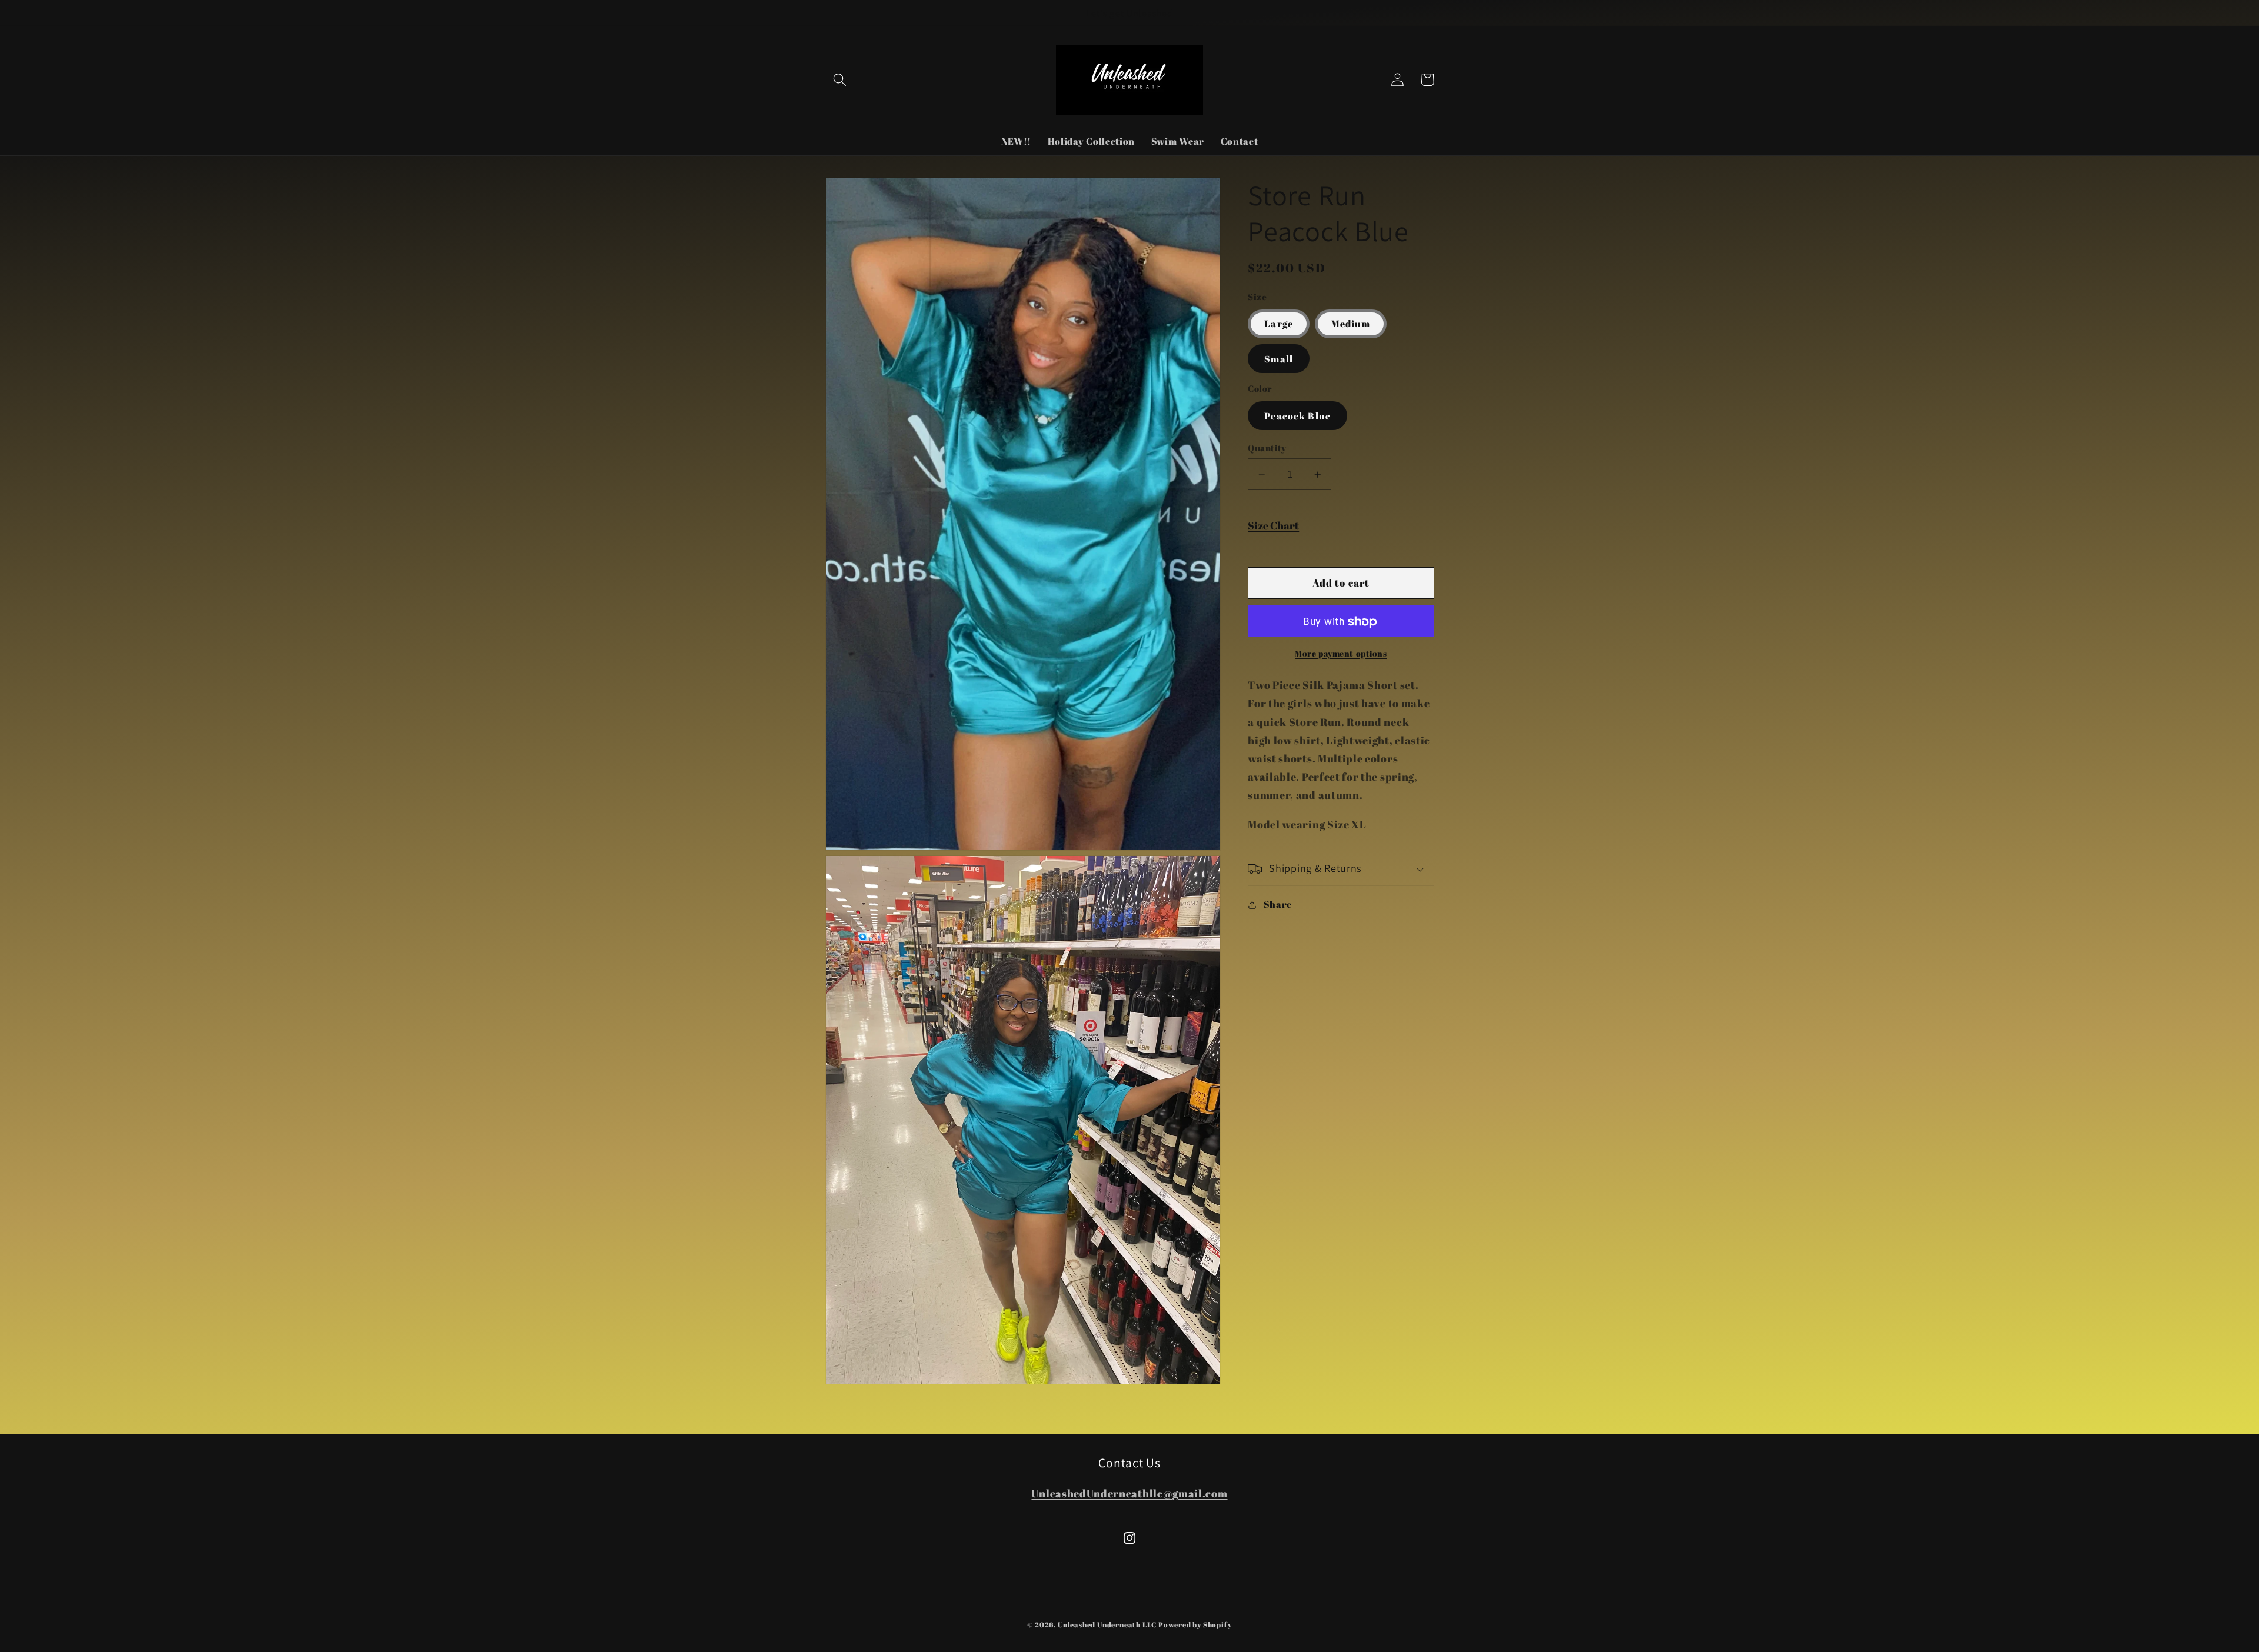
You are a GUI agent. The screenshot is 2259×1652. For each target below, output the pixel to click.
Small (1279, 359)
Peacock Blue (1297, 417)
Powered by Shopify (1195, 1625)
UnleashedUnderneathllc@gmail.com (1129, 1493)
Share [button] (1278, 905)
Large (1279, 324)
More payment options (1341, 653)
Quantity (1267, 448)
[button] (840, 80)
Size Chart (1273, 526)
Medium (1351, 324)
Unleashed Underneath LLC (1108, 1625)
